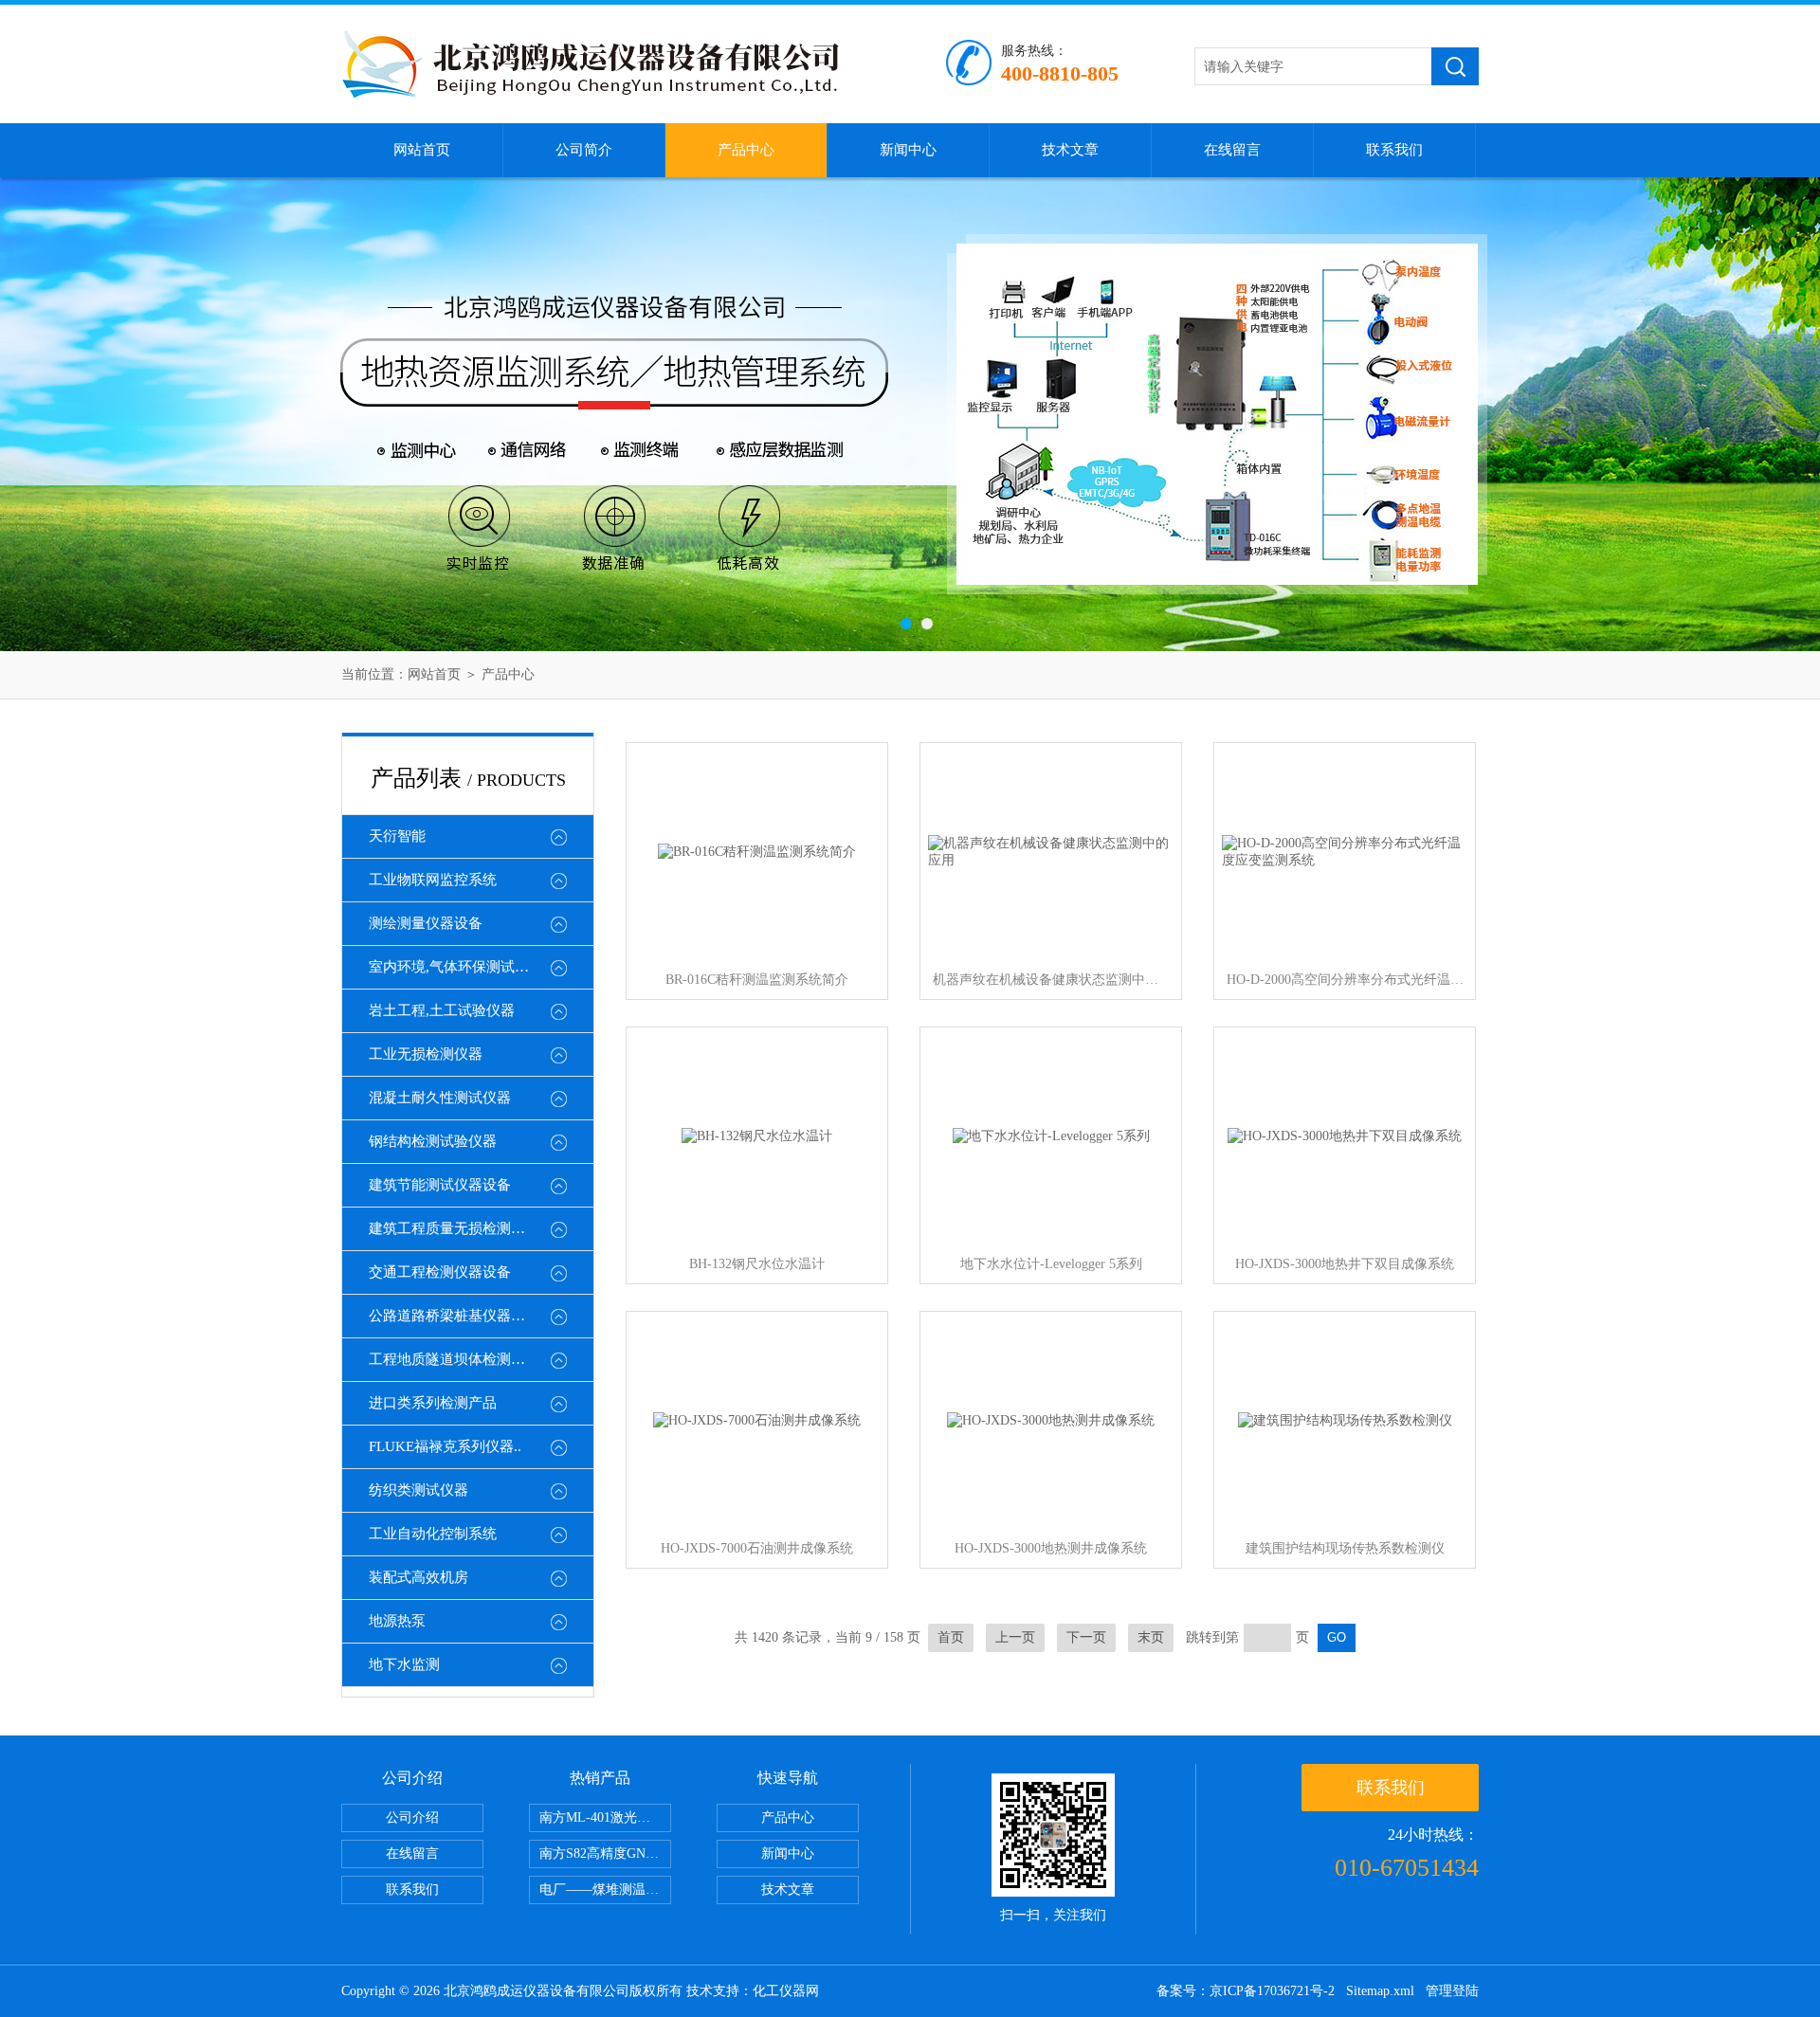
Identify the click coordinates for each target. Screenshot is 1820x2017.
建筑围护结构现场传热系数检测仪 (1345, 1548)
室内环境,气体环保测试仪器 (456, 967)
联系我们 (1394, 150)
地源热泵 (397, 1621)
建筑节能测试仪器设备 (440, 1185)
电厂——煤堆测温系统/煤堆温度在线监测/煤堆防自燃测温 (605, 1890)
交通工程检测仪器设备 (440, 1272)
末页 (1151, 1637)
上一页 (1015, 1637)
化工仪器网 (786, 1991)
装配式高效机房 (419, 1577)
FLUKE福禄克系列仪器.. (445, 1446)
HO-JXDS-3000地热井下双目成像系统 (1345, 1264)
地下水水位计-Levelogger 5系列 (1051, 1264)
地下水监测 (404, 1664)
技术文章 (1070, 150)
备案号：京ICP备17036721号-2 (1246, 1991)
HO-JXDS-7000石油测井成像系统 (757, 1548)
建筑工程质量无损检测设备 (454, 1228)
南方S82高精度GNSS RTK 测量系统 (605, 1853)
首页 (951, 1637)
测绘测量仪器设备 (426, 923)
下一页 (1086, 1637)
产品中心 (746, 150)
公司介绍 (412, 1817)
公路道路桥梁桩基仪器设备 (454, 1316)
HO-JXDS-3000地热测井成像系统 (1051, 1548)
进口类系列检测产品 (433, 1403)
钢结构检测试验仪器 (433, 1141)
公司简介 (584, 150)
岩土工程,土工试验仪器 (442, 1010)
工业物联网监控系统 (433, 880)
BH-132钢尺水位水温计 (757, 1264)
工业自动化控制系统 (433, 1534)
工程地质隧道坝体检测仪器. (456, 1359)
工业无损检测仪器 (426, 1054)
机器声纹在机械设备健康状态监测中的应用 (1051, 980)
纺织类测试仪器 (419, 1490)
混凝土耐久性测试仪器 (440, 1098)
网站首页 (422, 150)
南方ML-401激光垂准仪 (605, 1817)
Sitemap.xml (1380, 1991)
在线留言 (1232, 150)
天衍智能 (397, 836)
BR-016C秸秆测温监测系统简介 (757, 980)
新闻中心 (908, 150)
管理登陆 (1452, 1991)
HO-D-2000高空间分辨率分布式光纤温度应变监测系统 (1345, 980)
